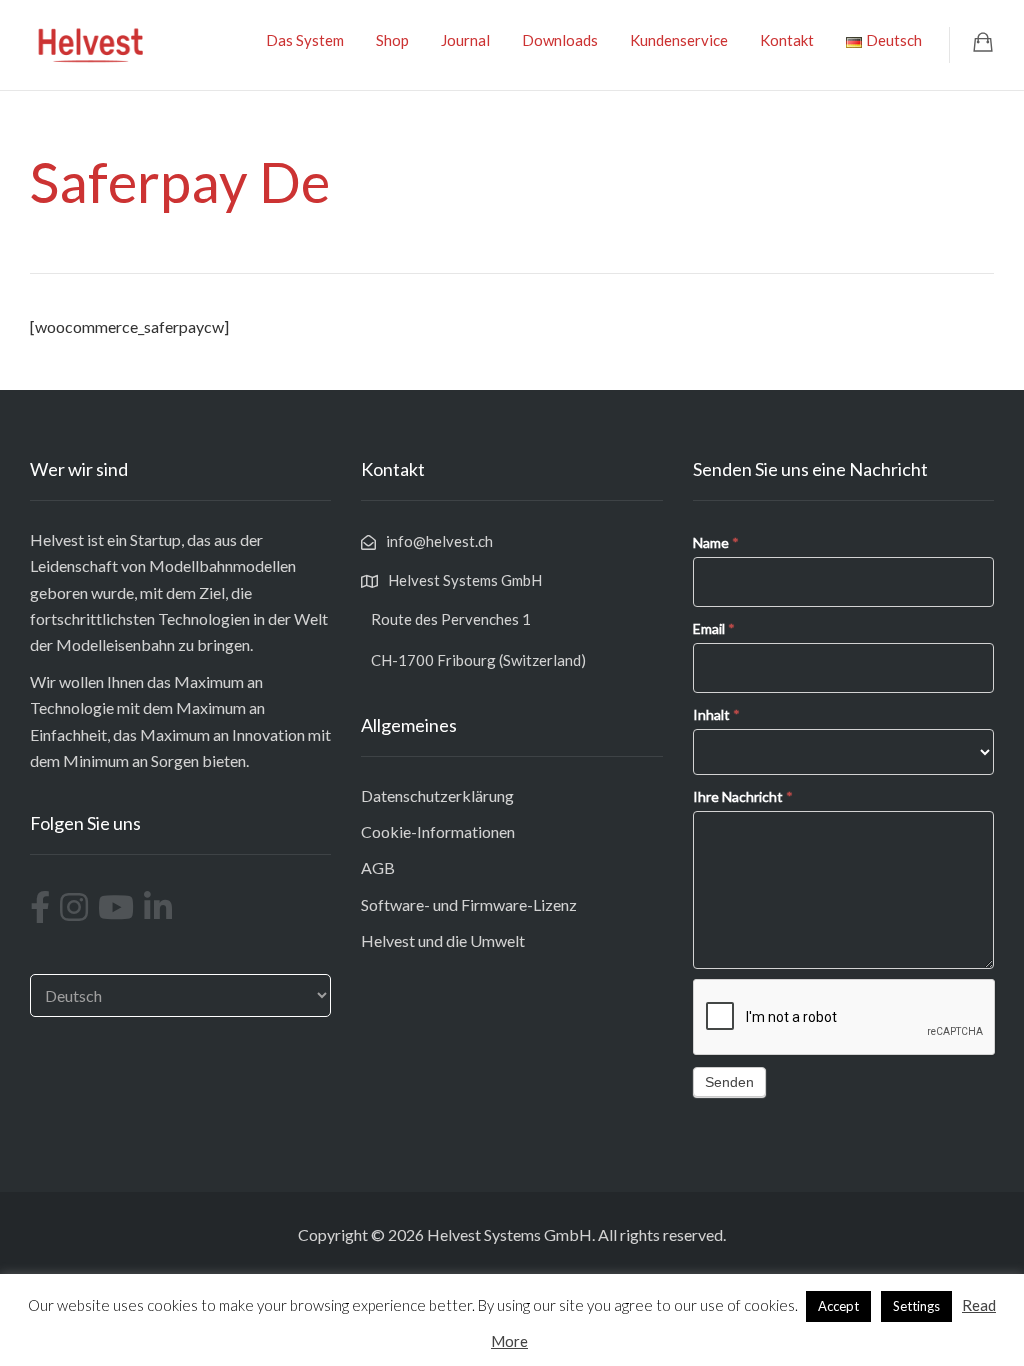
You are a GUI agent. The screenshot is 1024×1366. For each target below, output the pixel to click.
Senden (729, 1082)
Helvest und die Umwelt (443, 940)
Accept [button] (838, 1306)
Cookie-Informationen (438, 831)
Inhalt (716, 714)
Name (716, 542)
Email (714, 628)
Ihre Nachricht (743, 796)
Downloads (560, 40)
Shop (392, 40)
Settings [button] (916, 1306)
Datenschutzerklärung (437, 795)
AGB (378, 867)
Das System (305, 40)
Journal (465, 40)
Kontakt (787, 40)
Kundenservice (679, 40)
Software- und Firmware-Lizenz (469, 904)
